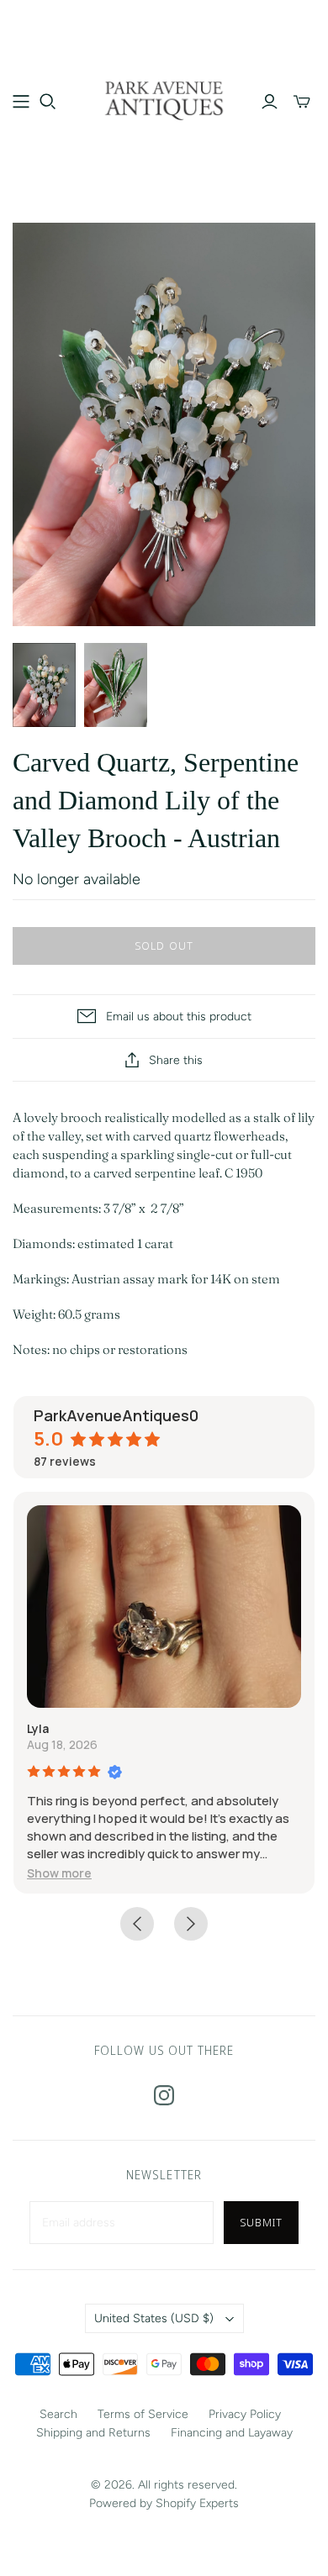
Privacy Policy (245, 2414)
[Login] (270, 102)
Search (58, 2414)
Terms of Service (143, 2414)
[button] (59, 1873)
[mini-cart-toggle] (302, 102)
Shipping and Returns (93, 2433)
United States (154, 2318)
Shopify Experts (197, 2503)
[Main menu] (21, 102)
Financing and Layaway (232, 2433)
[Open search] (48, 102)
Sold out (164, 946)
